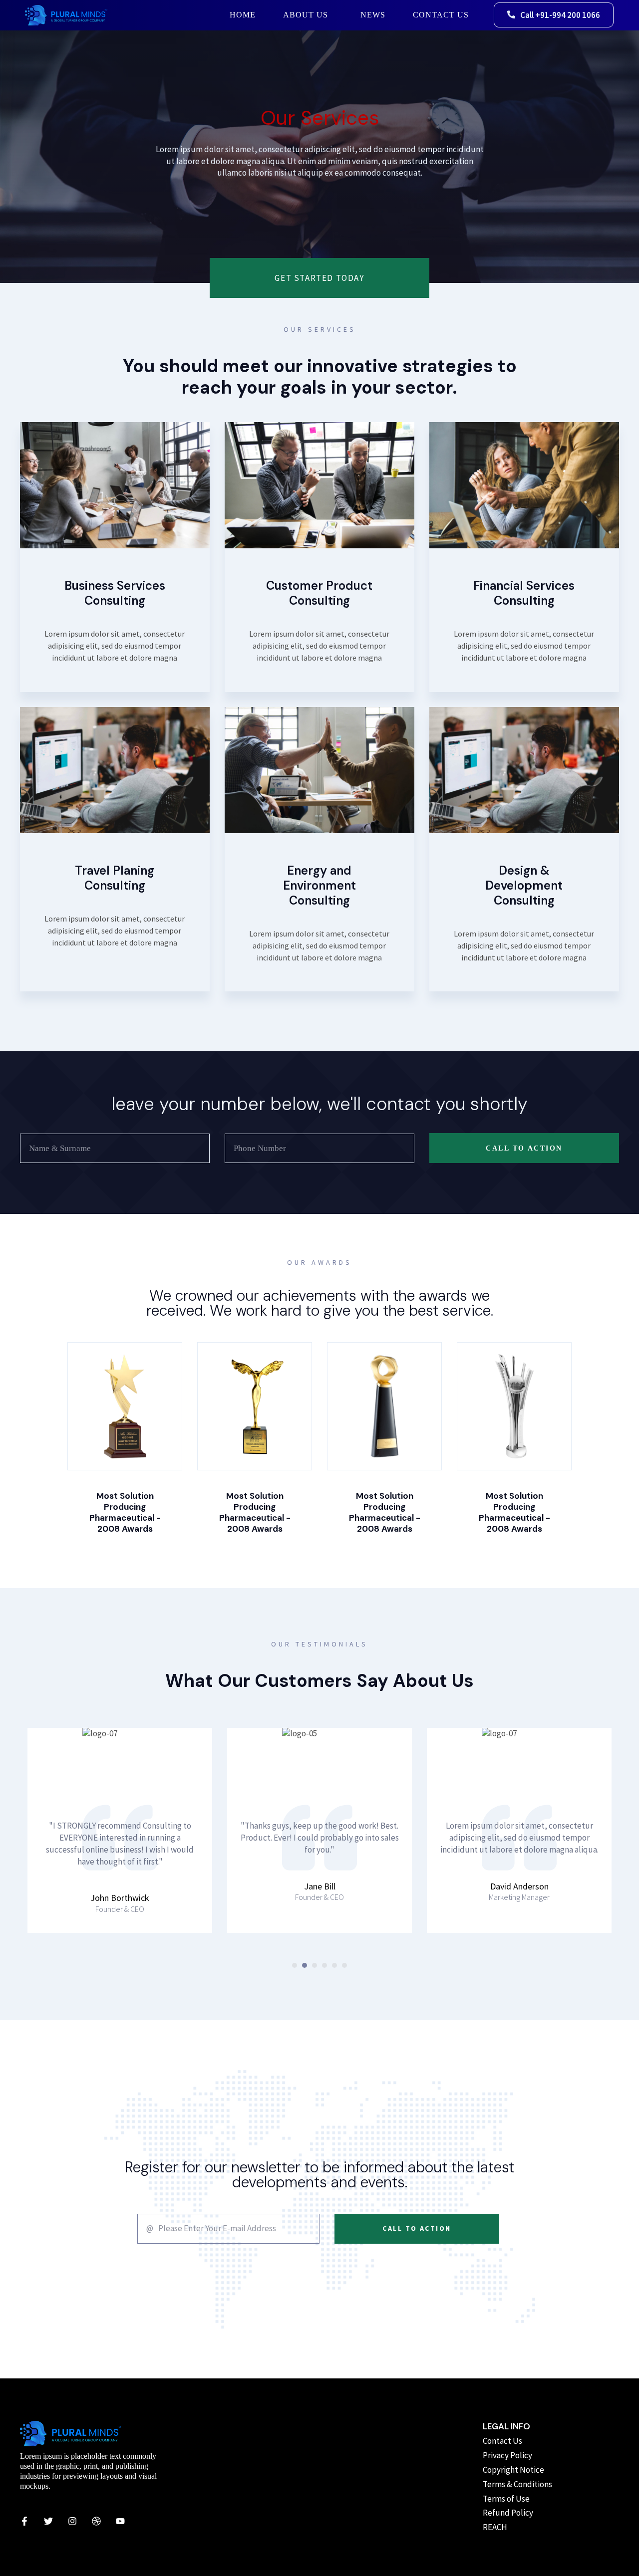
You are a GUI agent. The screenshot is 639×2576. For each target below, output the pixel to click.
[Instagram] (72, 2521)
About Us (306, 15)
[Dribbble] (96, 2521)
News (373, 15)
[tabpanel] (120, 1830)
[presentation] (295, 1965)
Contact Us (441, 15)
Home (243, 15)
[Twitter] (48, 2521)
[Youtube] (120, 2521)
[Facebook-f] (24, 2521)
